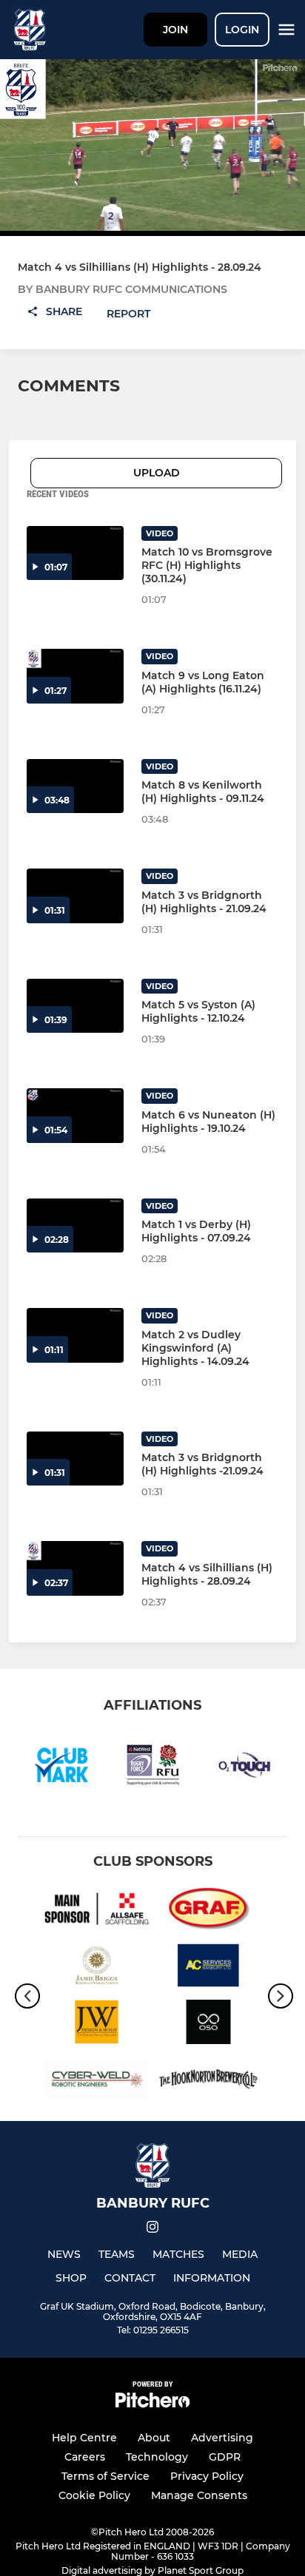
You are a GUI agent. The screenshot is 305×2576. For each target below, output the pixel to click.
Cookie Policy (94, 2495)
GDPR (225, 2457)
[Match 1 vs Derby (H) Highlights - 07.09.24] (75, 1226)
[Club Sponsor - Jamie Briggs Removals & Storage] (97, 1968)
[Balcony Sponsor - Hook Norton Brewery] (208, 2081)
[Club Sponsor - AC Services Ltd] (208, 1968)
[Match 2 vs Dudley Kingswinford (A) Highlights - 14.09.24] (75, 1335)
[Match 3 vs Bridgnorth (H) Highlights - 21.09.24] (75, 896)
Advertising (222, 2438)
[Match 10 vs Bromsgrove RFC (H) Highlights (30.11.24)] (75, 553)
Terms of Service (105, 2476)
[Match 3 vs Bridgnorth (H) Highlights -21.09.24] (75, 1459)
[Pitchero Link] (152, 2404)
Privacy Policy (207, 2476)
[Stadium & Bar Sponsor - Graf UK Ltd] (208, 1911)
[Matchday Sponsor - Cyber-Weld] (97, 2081)
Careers (85, 2457)
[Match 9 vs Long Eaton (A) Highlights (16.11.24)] (75, 676)
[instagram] (152, 2229)
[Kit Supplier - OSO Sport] (208, 2024)
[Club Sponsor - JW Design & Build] (97, 2024)
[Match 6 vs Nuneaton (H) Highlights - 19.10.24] (75, 1116)
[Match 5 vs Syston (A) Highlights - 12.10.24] (75, 1006)
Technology (157, 2457)
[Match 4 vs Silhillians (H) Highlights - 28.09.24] (75, 1568)
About (154, 2438)
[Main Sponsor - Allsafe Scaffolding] (97, 1911)
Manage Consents (199, 2495)
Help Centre (84, 2438)
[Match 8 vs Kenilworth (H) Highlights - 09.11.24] (75, 786)
